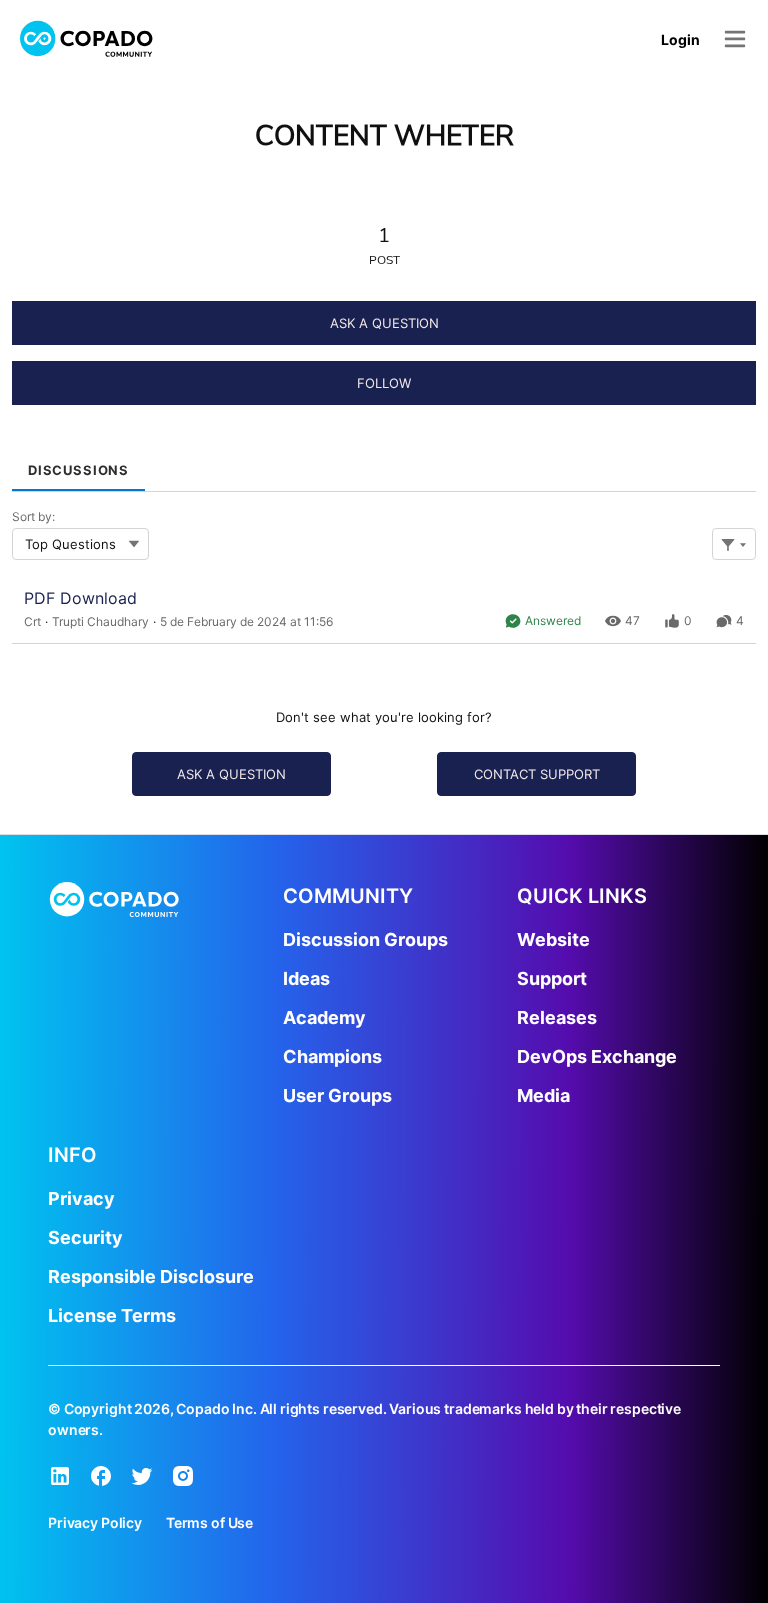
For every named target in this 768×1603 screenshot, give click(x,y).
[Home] (87, 39)
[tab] (78, 464)
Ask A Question (384, 323)
